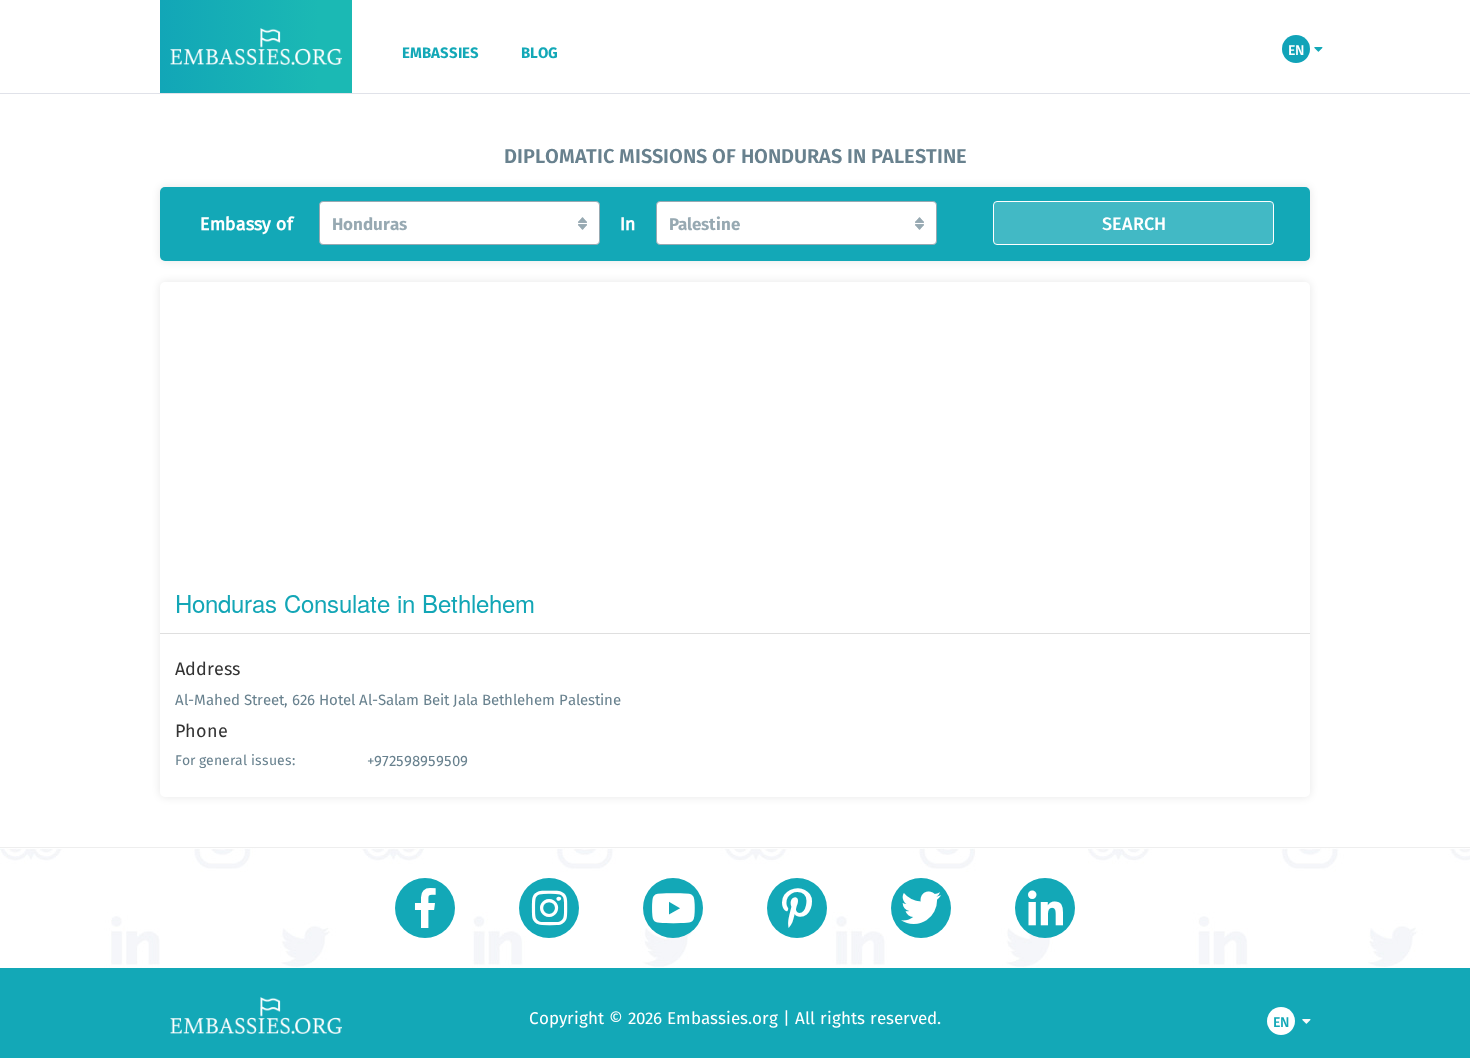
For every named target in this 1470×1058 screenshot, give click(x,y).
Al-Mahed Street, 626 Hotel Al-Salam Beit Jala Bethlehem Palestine (398, 699)
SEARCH (1134, 223)
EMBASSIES (440, 53)
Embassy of (246, 224)
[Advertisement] (735, 440)
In (628, 224)
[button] (459, 223)
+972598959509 (417, 760)
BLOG (539, 53)
